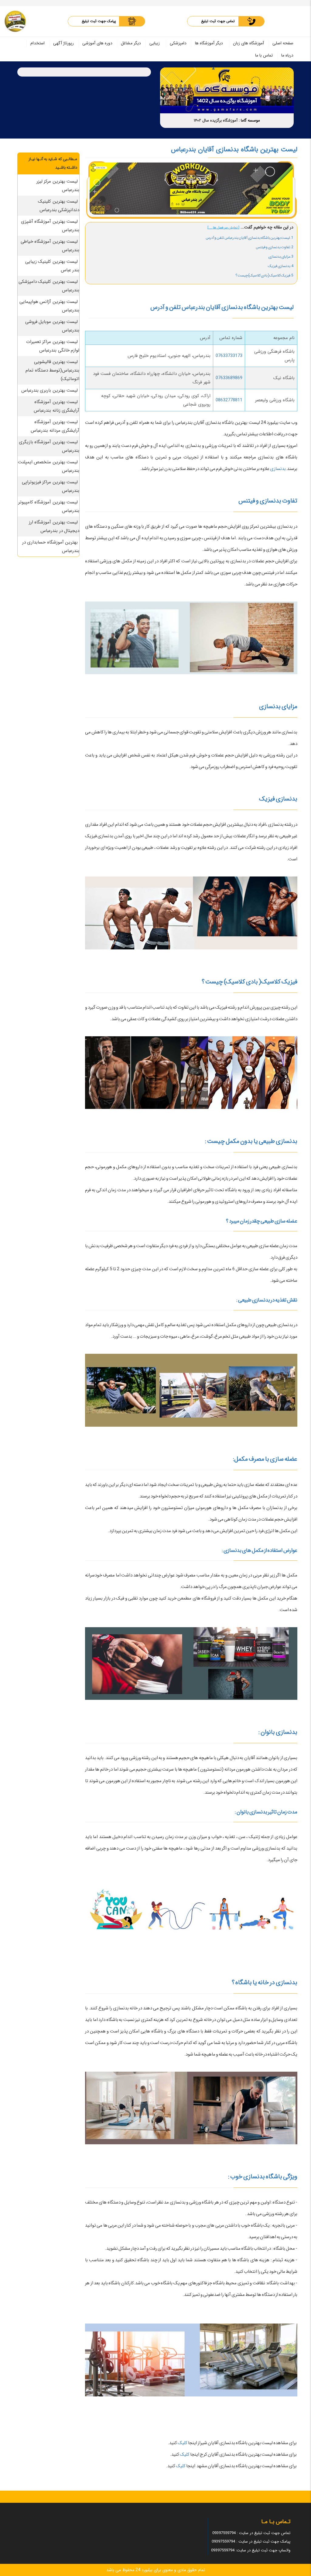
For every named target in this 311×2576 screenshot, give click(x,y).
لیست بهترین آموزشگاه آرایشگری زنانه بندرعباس (56, 406)
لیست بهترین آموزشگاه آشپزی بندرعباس (50, 226)
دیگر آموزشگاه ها (209, 43)
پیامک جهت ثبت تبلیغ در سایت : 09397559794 (251, 2542)
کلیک (182, 2443)
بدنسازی (278, 469)
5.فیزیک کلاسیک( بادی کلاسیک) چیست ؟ (264, 275)
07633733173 (229, 356)
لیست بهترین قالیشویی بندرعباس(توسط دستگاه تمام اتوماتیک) (52, 370)
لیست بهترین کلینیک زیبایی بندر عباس (52, 266)
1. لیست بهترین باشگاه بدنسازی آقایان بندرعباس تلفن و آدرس (249, 238)
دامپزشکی (178, 43)
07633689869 (229, 378)
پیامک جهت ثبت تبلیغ (99, 21)
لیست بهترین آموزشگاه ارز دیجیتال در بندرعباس (54, 527)
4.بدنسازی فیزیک (281, 266)
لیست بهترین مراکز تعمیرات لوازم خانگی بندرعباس (53, 346)
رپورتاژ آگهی (63, 43)
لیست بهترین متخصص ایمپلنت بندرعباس (49, 466)
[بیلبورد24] (15, 21)
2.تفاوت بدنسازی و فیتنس (275, 247)
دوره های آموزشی (97, 43)
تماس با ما (264, 55)
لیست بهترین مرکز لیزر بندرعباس (58, 186)
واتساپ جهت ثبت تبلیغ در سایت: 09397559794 (251, 2550)
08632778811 (229, 400)
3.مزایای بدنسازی (281, 257)
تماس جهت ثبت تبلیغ (218, 21)
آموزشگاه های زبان (248, 43)
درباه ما (287, 55)
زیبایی (155, 43)
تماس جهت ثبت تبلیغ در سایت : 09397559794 (251, 2533)
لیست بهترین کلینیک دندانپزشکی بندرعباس (59, 206)
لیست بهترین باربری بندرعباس (50, 390)
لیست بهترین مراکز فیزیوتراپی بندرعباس (51, 486)
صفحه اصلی (283, 43)
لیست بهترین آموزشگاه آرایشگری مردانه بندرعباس (55, 426)
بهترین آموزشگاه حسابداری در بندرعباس (51, 547)
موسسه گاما (250, 120)
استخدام (38, 43)
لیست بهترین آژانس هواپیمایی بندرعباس (50, 306)
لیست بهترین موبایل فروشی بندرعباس (52, 326)
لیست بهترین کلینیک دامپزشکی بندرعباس (49, 286)
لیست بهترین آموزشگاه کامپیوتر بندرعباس (49, 506)
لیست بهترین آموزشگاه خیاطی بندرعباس (50, 246)
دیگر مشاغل (131, 43)
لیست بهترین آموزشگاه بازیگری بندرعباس (49, 446)
